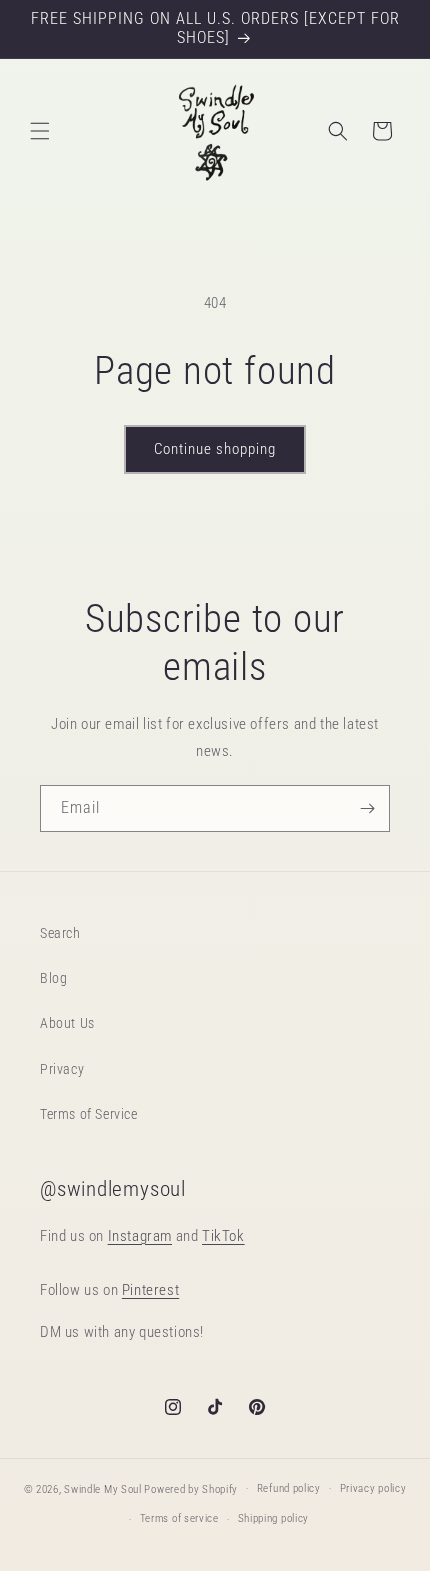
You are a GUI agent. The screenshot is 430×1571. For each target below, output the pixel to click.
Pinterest (150, 1290)
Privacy (62, 1069)
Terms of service (179, 1518)
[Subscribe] (367, 808)
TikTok (223, 1236)
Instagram (140, 1236)
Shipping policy (274, 1518)
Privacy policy (373, 1488)
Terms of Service (89, 1114)
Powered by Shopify (191, 1488)
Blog (53, 978)
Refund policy (289, 1488)
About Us (67, 1023)
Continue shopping (215, 449)
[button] (40, 131)
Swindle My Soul (103, 1488)
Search (60, 933)
